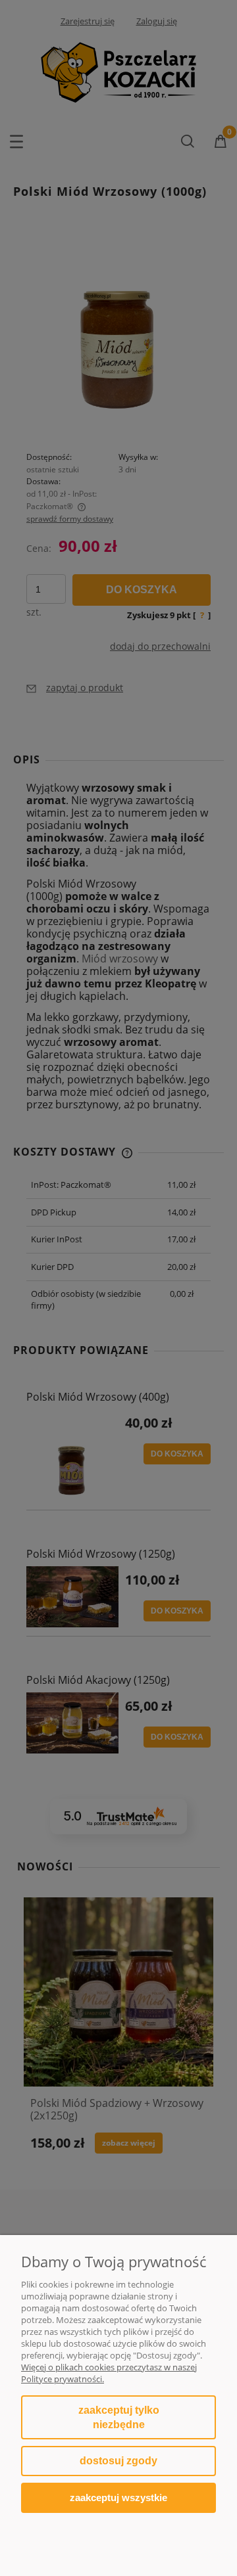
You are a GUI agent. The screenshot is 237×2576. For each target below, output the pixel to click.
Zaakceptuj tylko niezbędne (119, 2417)
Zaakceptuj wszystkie (118, 2497)
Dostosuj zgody (118, 2461)
